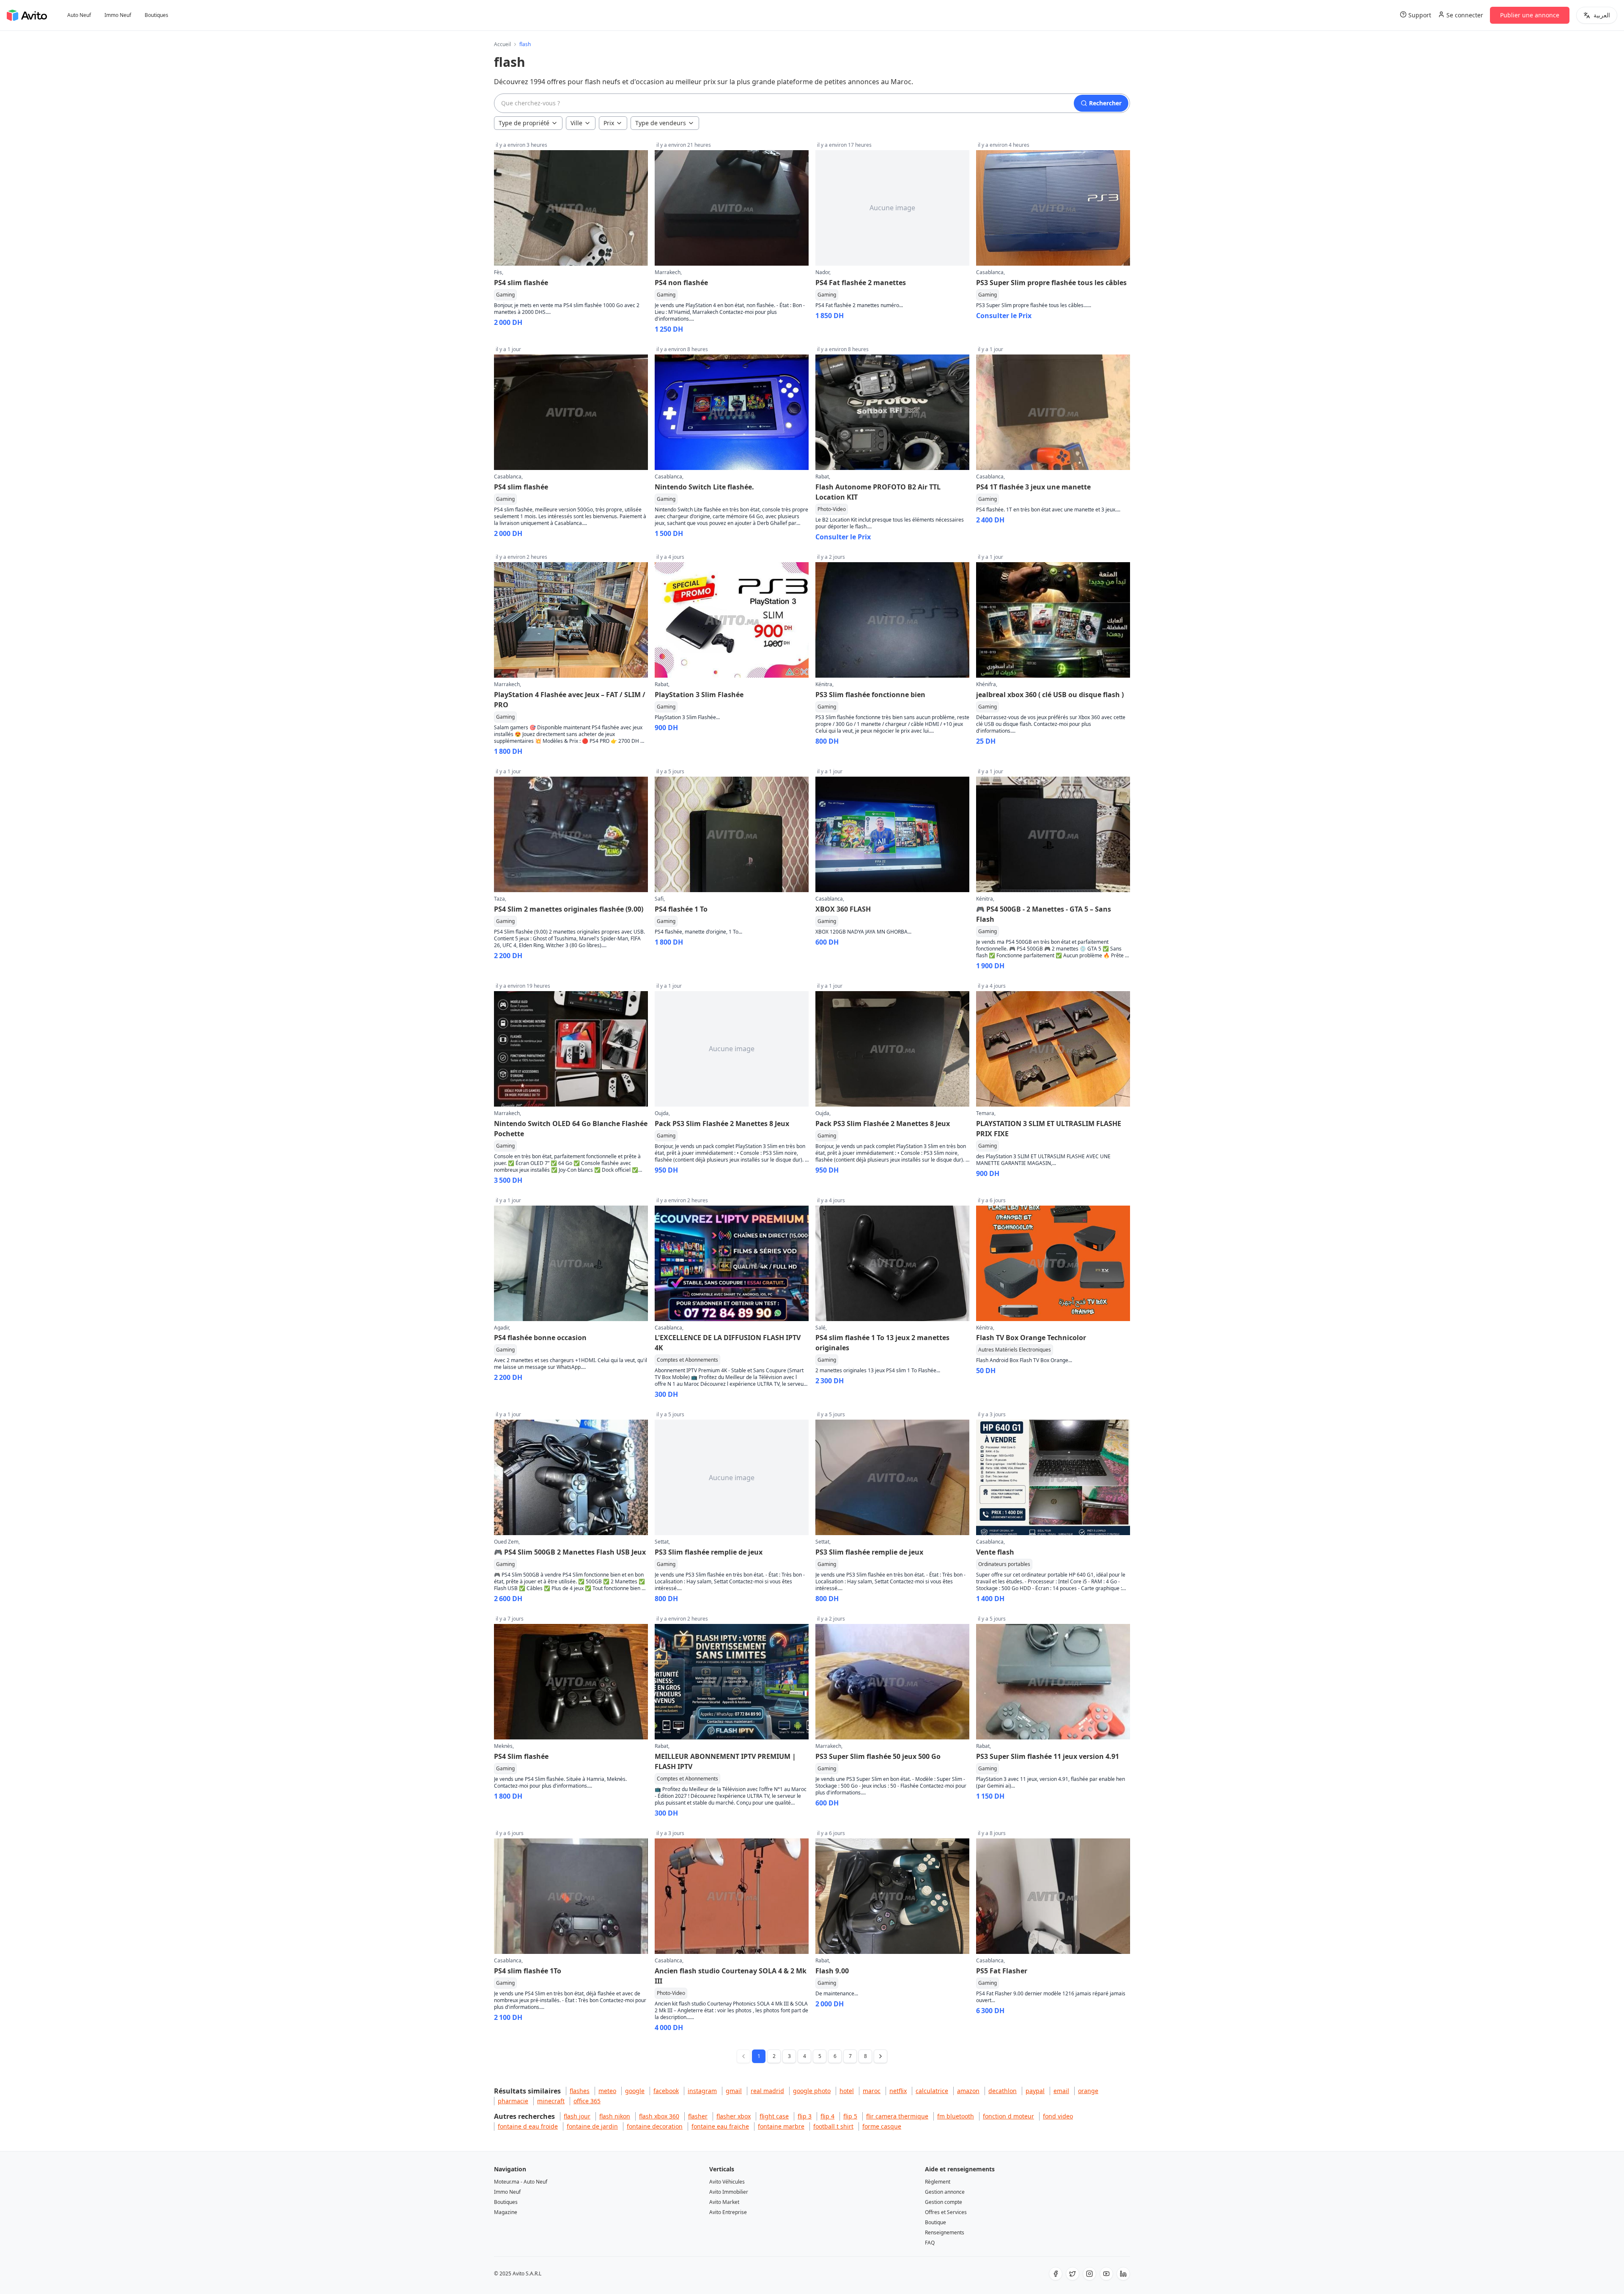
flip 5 (850, 2116)
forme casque (882, 2126)
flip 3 (805, 2116)
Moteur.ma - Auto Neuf (521, 2182)
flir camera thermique (897, 2116)
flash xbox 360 (659, 2116)
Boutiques (156, 15)
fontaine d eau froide (528, 2126)
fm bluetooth (956, 2116)
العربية (1602, 15)
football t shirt (833, 2126)
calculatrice (932, 2091)
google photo (812, 2091)
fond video (1058, 2116)
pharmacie (513, 2101)
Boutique (935, 2222)
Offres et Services (946, 2212)
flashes (580, 2091)
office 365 (587, 2101)
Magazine (506, 2212)
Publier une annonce (1530, 15)
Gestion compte (944, 2202)
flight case (774, 2116)
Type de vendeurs (661, 123)
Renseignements (945, 2232)
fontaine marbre (781, 2126)
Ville (576, 123)
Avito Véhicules (727, 2182)
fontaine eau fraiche (720, 2126)
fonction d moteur (1008, 2116)
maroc (872, 2091)
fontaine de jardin (592, 2126)
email (1061, 2091)
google (635, 2091)
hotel (847, 2091)
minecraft (551, 2101)
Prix (609, 123)
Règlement (938, 2182)
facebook (666, 2091)
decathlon (1003, 2091)
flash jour (577, 2116)
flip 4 (827, 2116)
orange (1088, 2091)
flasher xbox (734, 2116)
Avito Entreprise (728, 2212)
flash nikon (615, 2116)
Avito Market (724, 2202)
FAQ (930, 2243)
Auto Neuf (79, 15)
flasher (698, 2116)
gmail (734, 2091)
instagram (702, 2091)
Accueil (502, 44)
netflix (898, 2091)
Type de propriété (524, 123)
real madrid (767, 2091)
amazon (968, 2091)
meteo (607, 2091)
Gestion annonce (945, 2192)
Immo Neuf (118, 15)
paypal (1035, 2091)
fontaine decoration (655, 2126)
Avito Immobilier (729, 2192)
